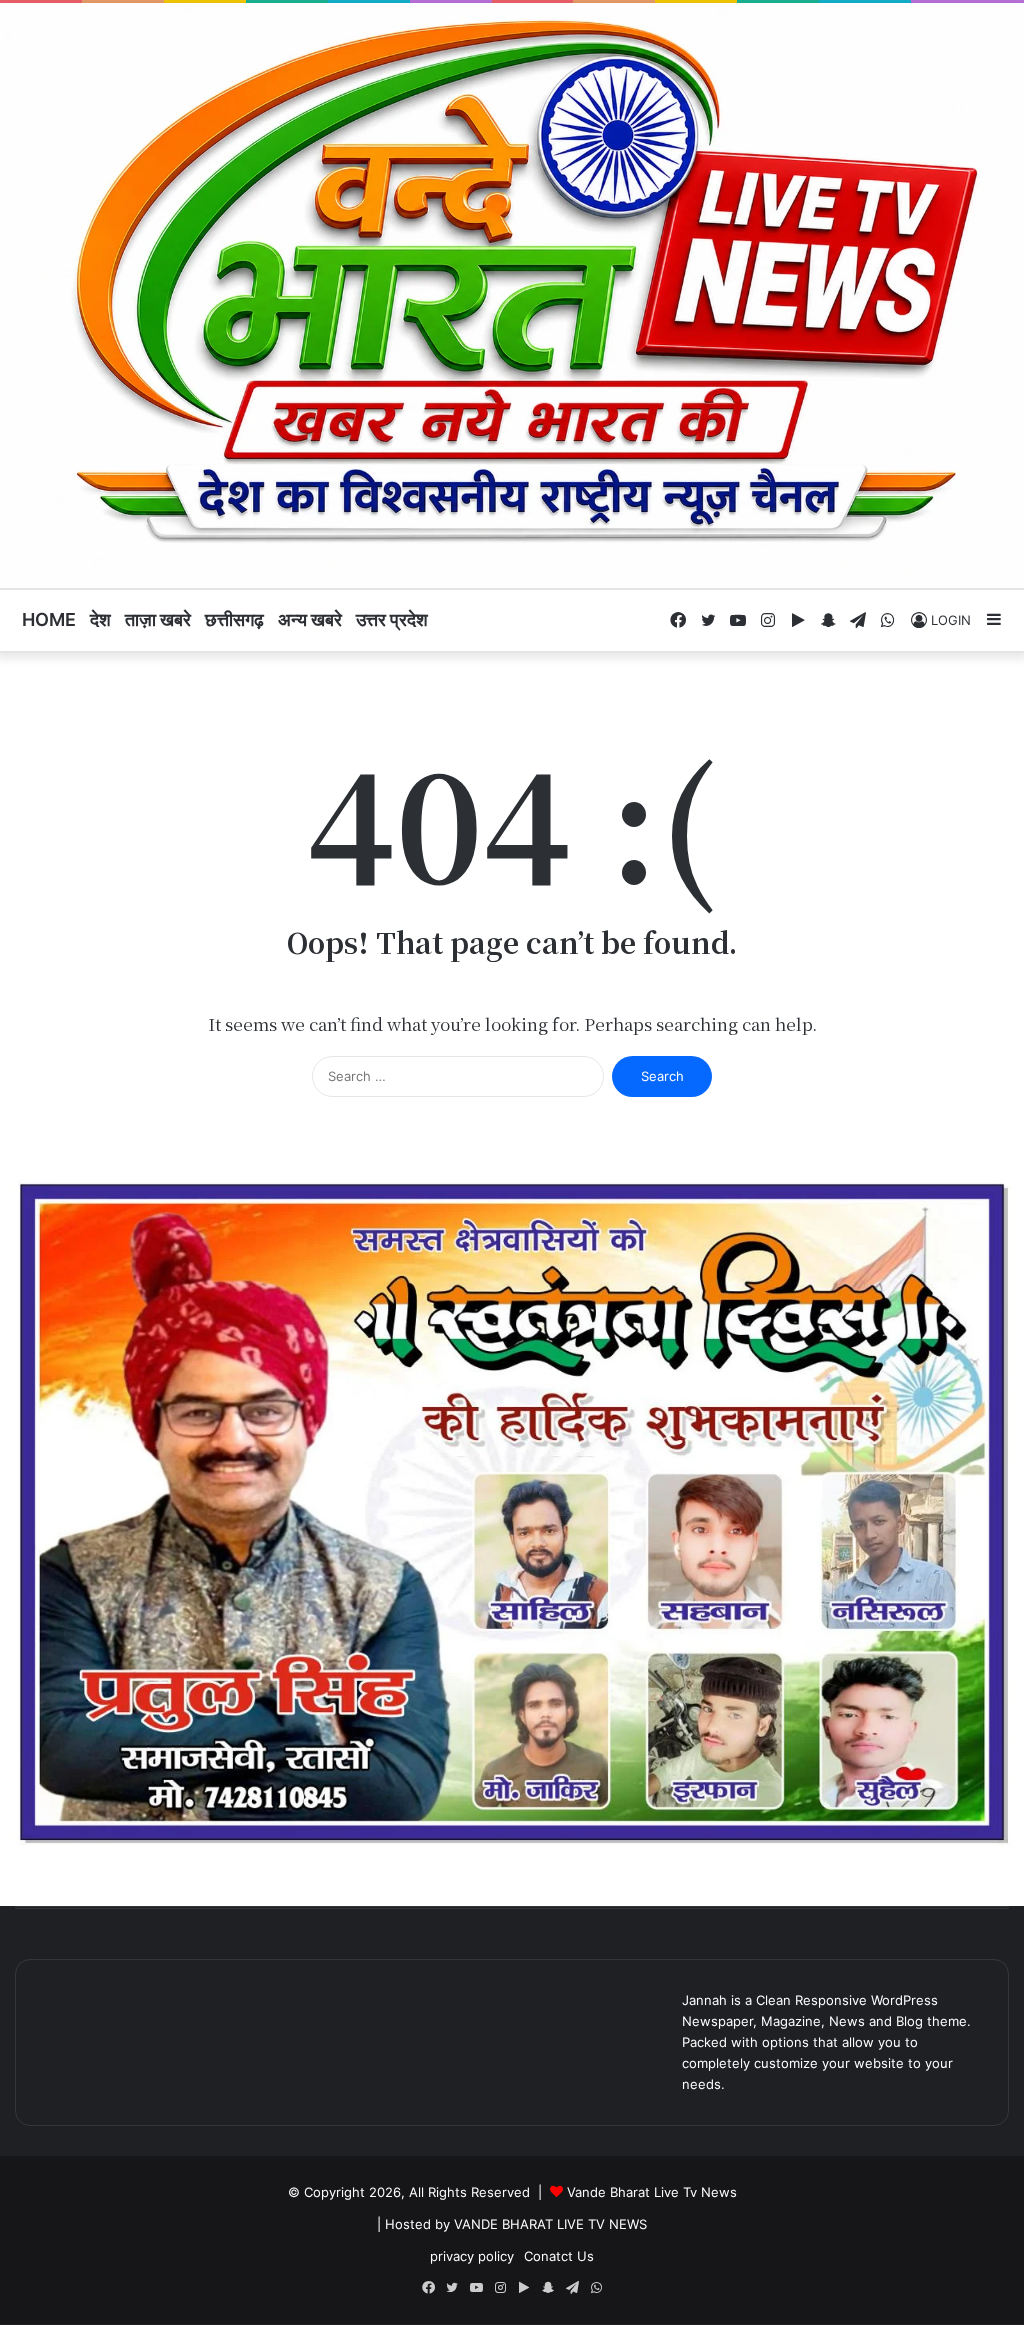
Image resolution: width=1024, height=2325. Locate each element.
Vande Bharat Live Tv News (652, 2192)
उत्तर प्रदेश (392, 619)
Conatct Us (559, 2256)
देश (100, 619)
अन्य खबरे (310, 619)
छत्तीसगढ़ (234, 619)
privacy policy (472, 2256)
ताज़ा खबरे (158, 619)
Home (49, 619)
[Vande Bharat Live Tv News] (512, 295)
